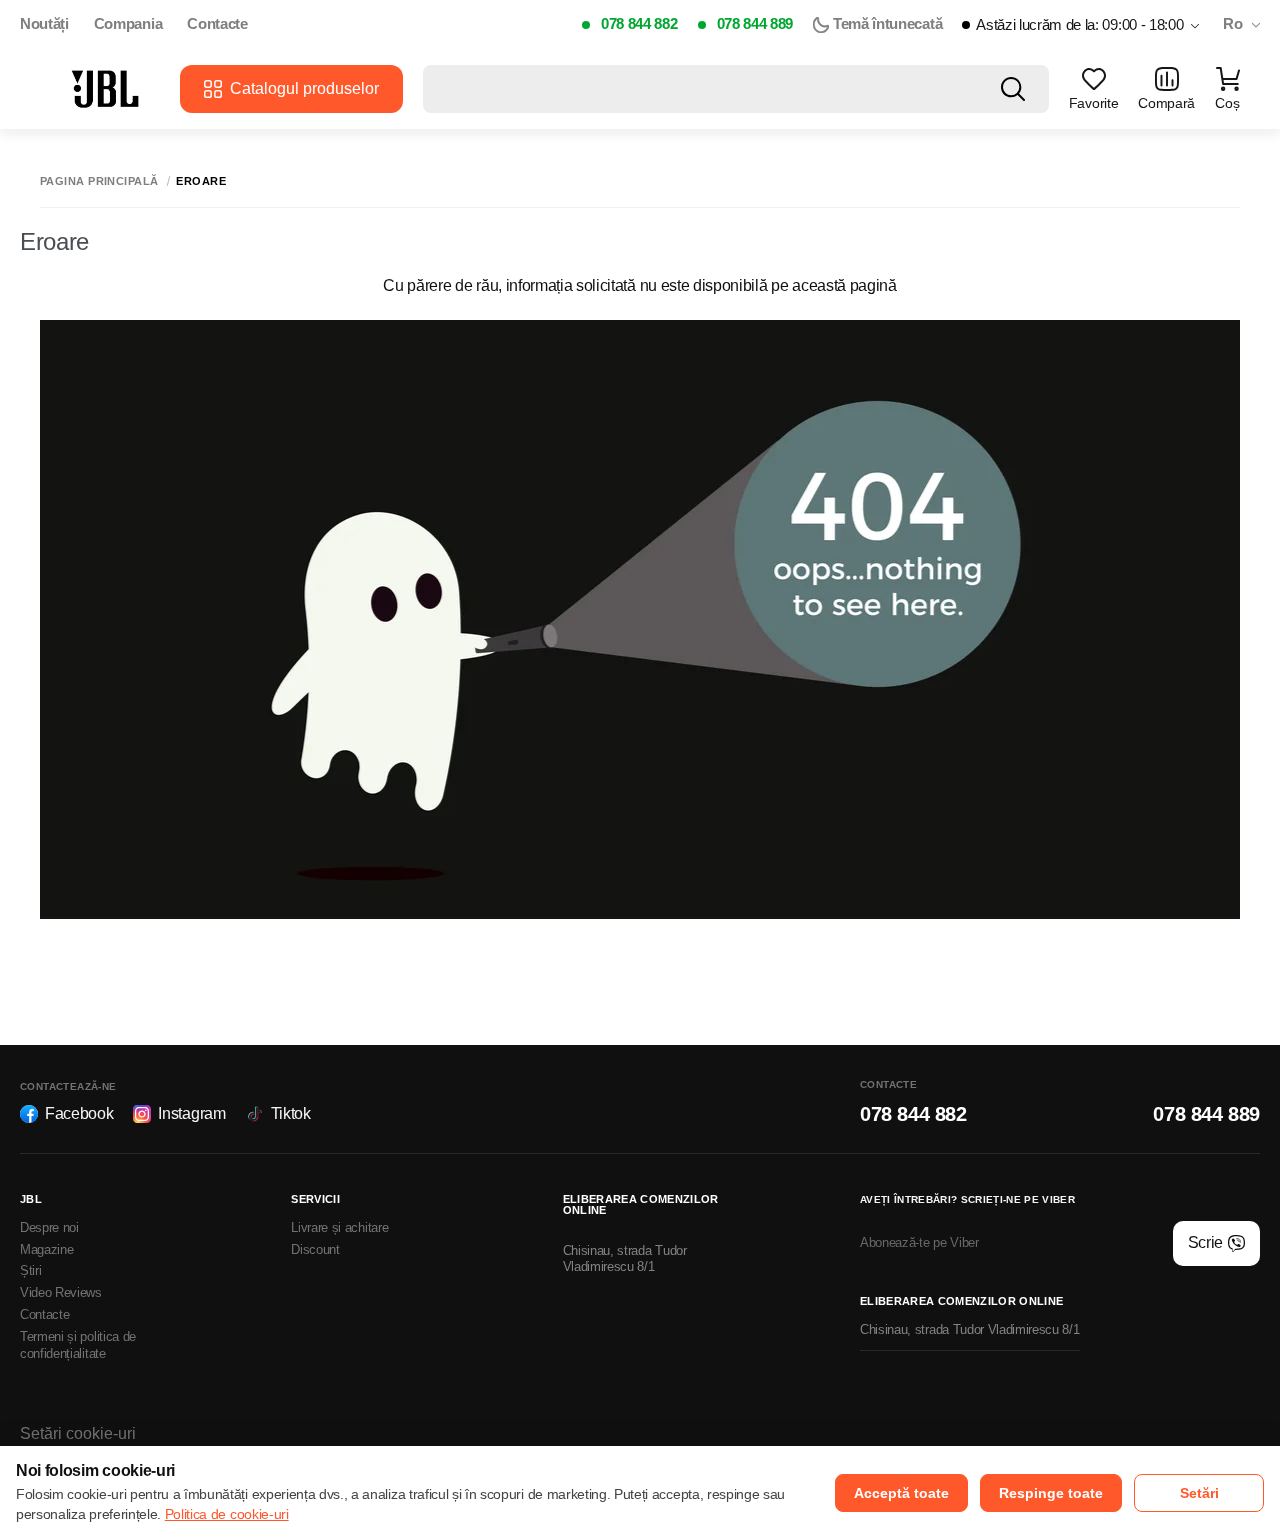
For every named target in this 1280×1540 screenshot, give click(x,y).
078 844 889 (755, 24)
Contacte (217, 24)
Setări (1199, 1493)
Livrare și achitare (339, 1227)
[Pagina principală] (105, 89)
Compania (128, 24)
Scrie (1205, 1242)
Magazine (46, 1249)
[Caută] (1013, 89)
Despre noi (49, 1227)
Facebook (79, 1113)
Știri (30, 1270)
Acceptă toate (901, 1493)
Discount (315, 1249)
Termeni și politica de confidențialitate (78, 1345)
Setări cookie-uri (78, 1433)
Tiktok (291, 1113)
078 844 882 (639, 24)
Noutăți (44, 24)
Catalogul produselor (304, 88)
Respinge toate (1051, 1493)
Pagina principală (99, 181)
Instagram (191, 1113)
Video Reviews (61, 1292)
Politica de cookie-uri (227, 1514)
